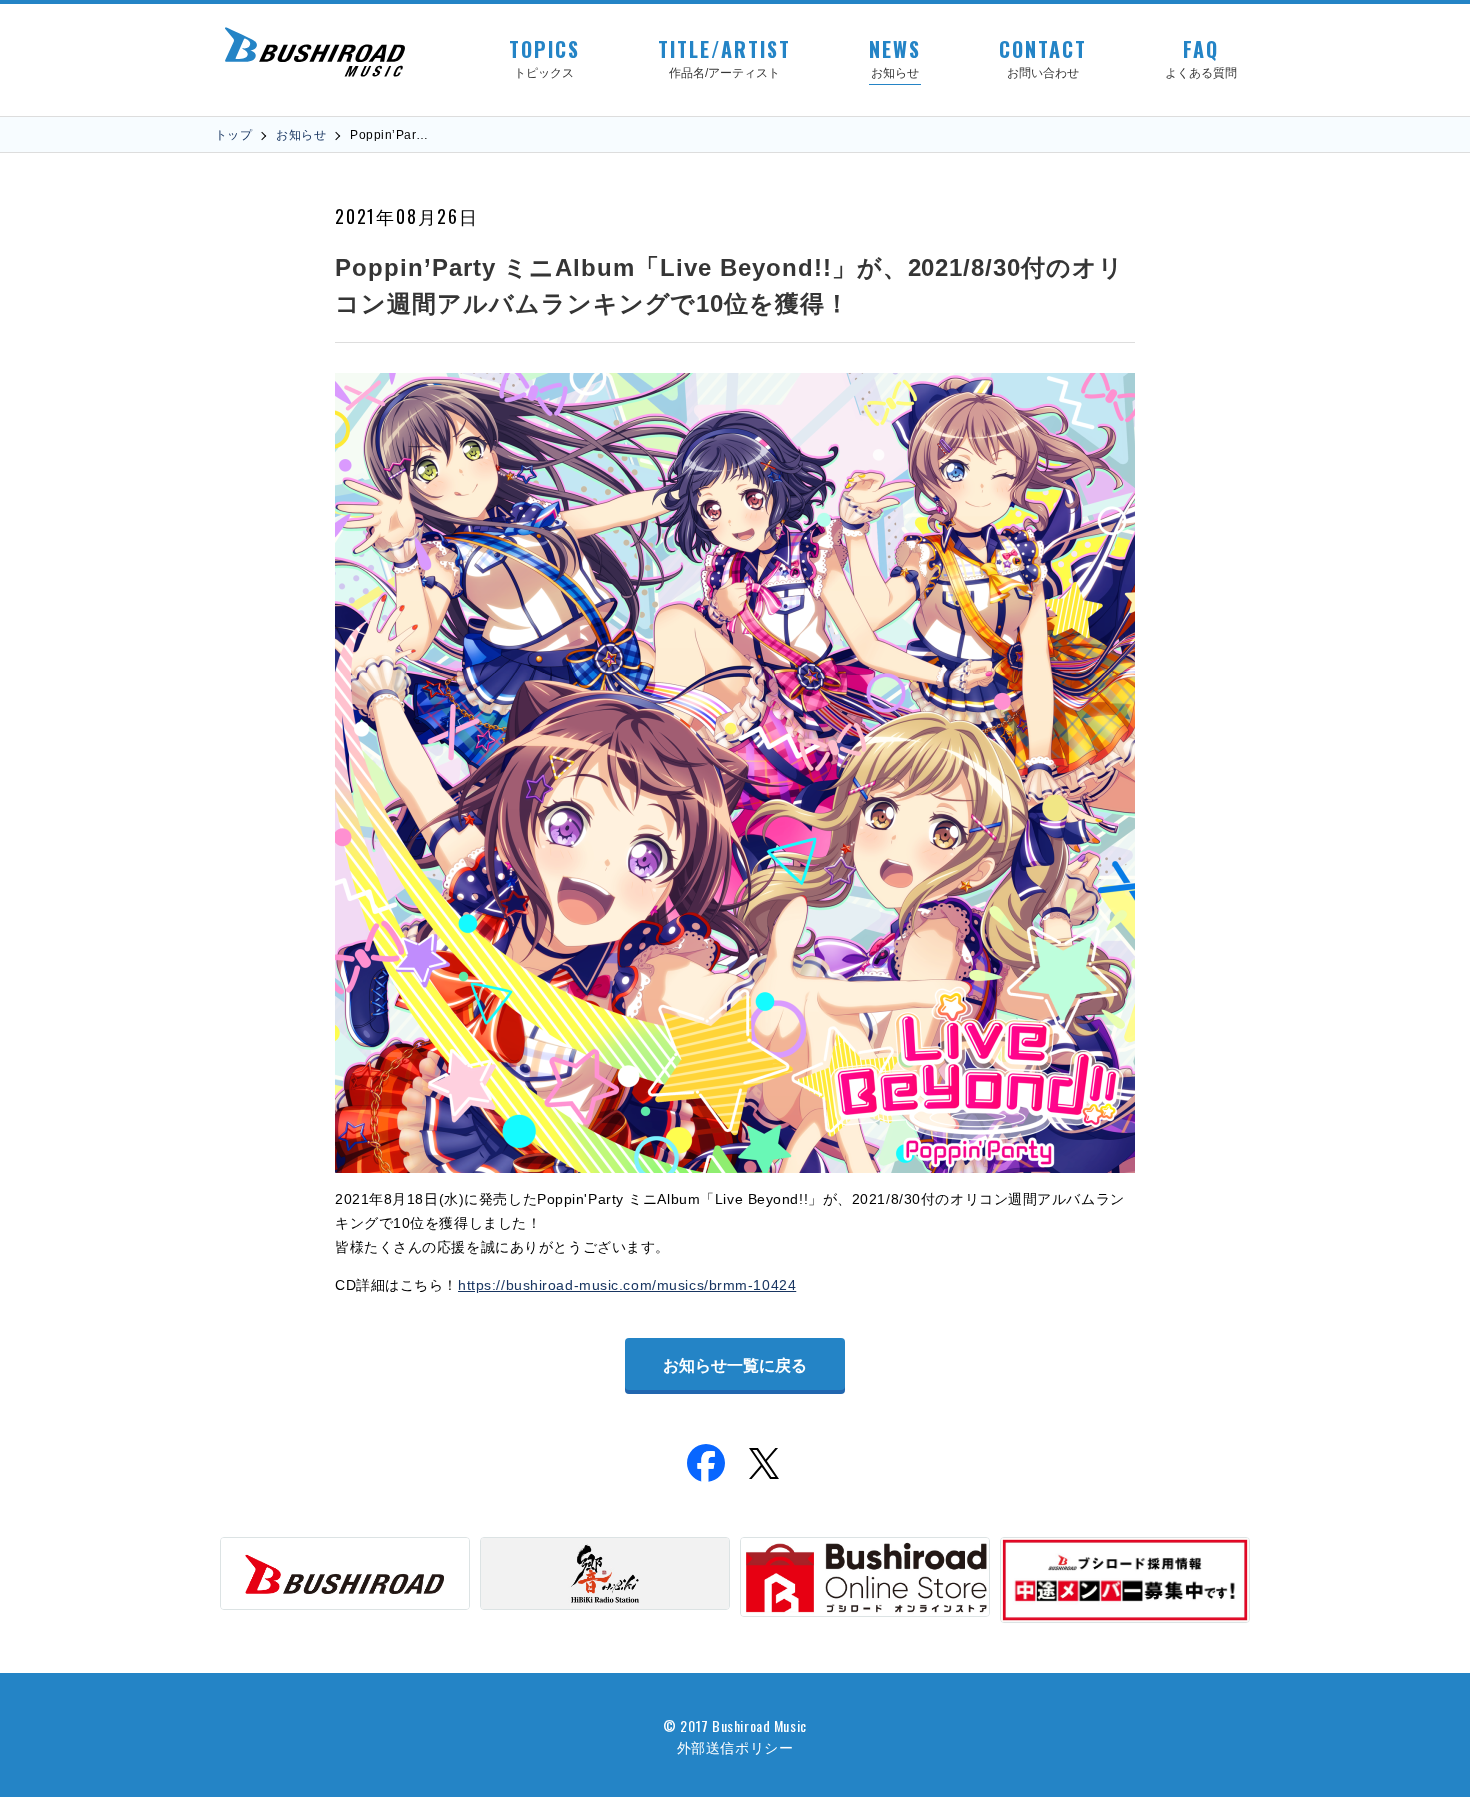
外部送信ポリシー (735, 1746)
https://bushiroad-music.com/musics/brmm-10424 (627, 1285)
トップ (233, 135)
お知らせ (301, 135)
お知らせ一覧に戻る (735, 1365)
